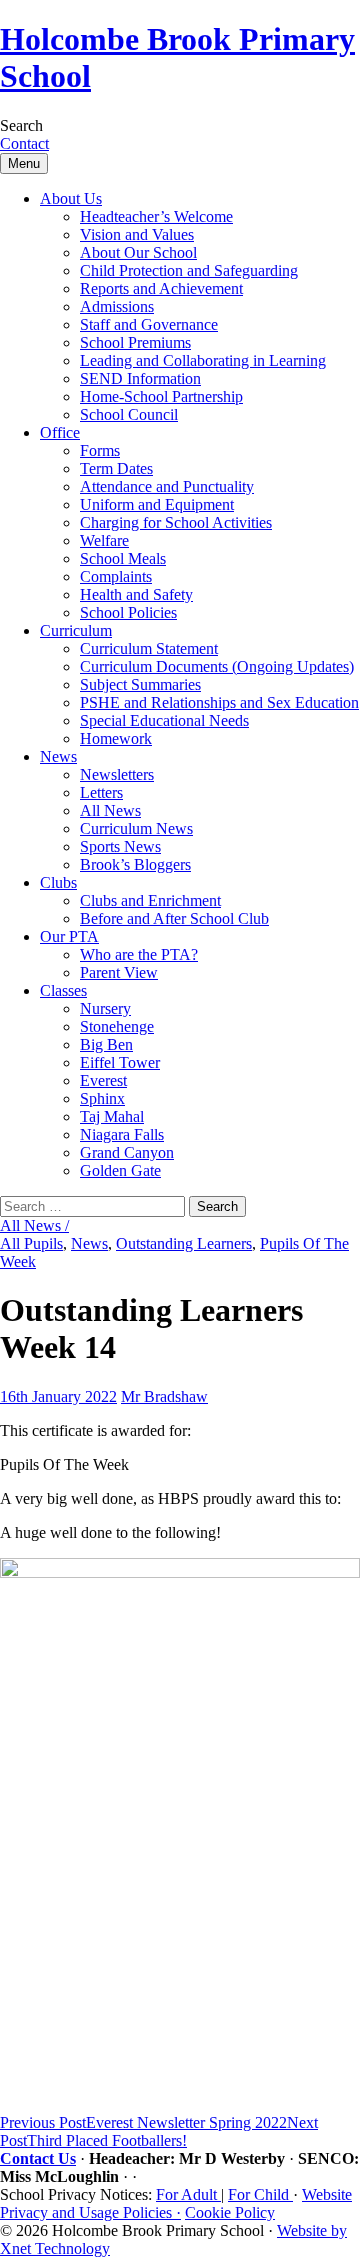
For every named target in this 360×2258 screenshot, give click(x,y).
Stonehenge (117, 1026)
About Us (71, 198)
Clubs (58, 882)
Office (60, 432)
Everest (103, 1080)
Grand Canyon (127, 1152)
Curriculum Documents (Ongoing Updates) (217, 666)
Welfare (104, 540)
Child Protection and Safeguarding (189, 270)
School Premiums (135, 342)
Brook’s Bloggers (135, 864)
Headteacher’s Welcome (156, 216)
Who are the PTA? (139, 954)
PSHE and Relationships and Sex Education (219, 702)
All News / (34, 1225)
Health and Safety (136, 594)
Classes (63, 990)
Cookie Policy (230, 2212)
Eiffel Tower (120, 1062)
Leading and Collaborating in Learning (203, 360)
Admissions (117, 306)
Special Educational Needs (164, 720)
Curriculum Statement (149, 648)
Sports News (120, 846)
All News (110, 810)
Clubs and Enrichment (150, 900)
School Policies (128, 612)
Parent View (119, 972)
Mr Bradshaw (164, 1396)
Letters (101, 792)
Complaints (116, 576)
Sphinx (102, 1098)
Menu (24, 163)
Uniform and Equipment (157, 504)
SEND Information (140, 378)
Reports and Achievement (161, 288)
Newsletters (117, 774)
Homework (116, 738)
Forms (100, 450)
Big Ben (106, 1044)
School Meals (123, 558)
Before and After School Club (174, 918)
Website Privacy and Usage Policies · (176, 2203)
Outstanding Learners (184, 1243)
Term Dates (116, 468)
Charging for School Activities (176, 522)
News (58, 756)
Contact (24, 143)
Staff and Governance (149, 324)
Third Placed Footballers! (159, 2131)
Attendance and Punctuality (167, 486)
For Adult (188, 2194)
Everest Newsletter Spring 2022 (143, 2122)
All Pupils (31, 1243)
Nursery (105, 1008)
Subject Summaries (140, 684)
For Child (260, 2194)
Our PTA (69, 936)
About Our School (138, 252)
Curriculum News (136, 828)
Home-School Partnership (161, 396)
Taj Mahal (112, 1116)
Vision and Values (137, 234)
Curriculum (76, 630)
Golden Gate (120, 1170)
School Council (129, 414)
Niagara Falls (122, 1134)
